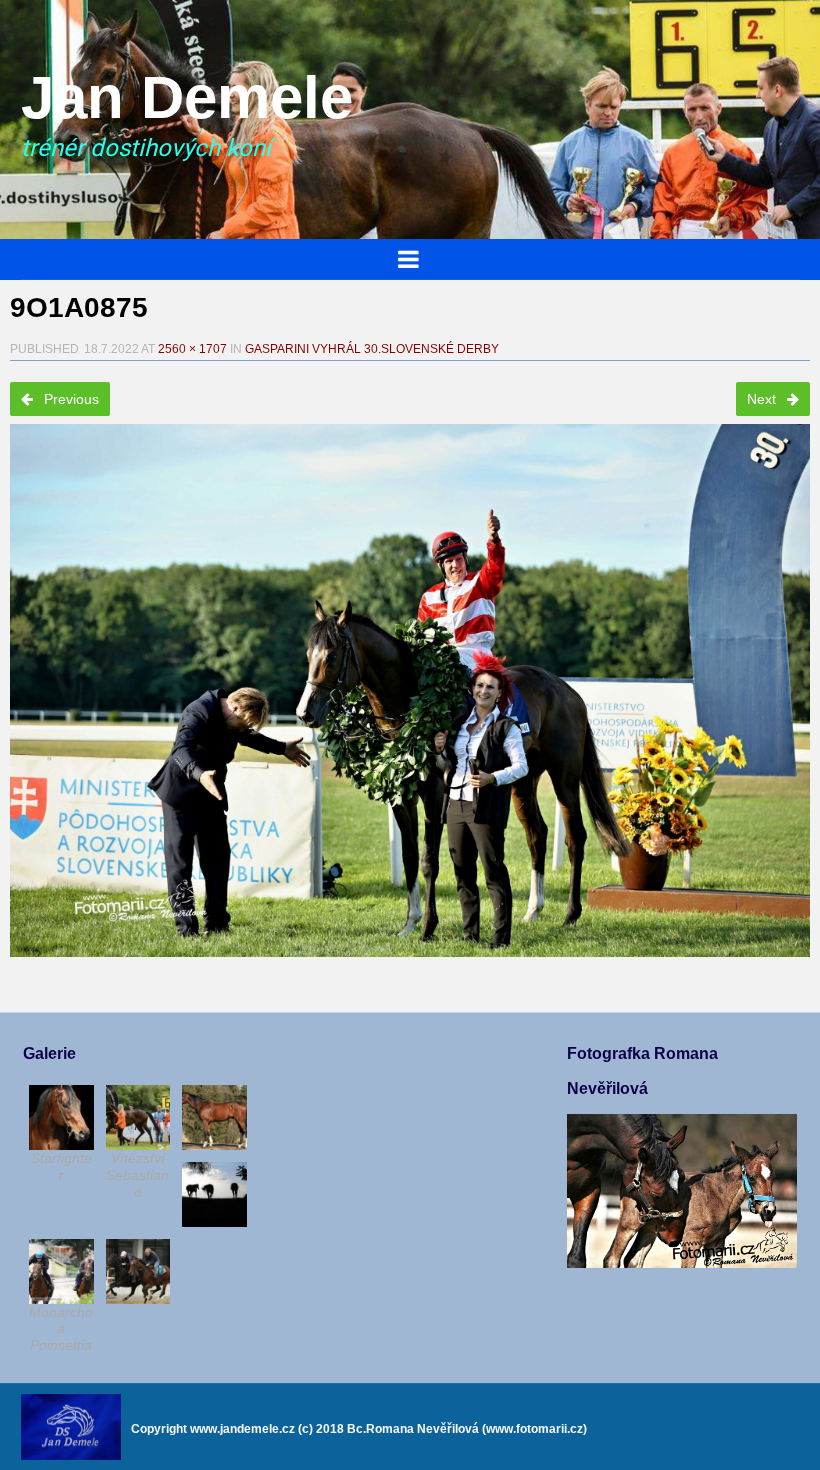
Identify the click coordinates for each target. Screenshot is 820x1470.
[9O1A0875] (410, 690)
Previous (69, 399)
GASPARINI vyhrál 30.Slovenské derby (372, 349)
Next (763, 399)
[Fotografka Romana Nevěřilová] (682, 1263)
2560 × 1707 (192, 349)
